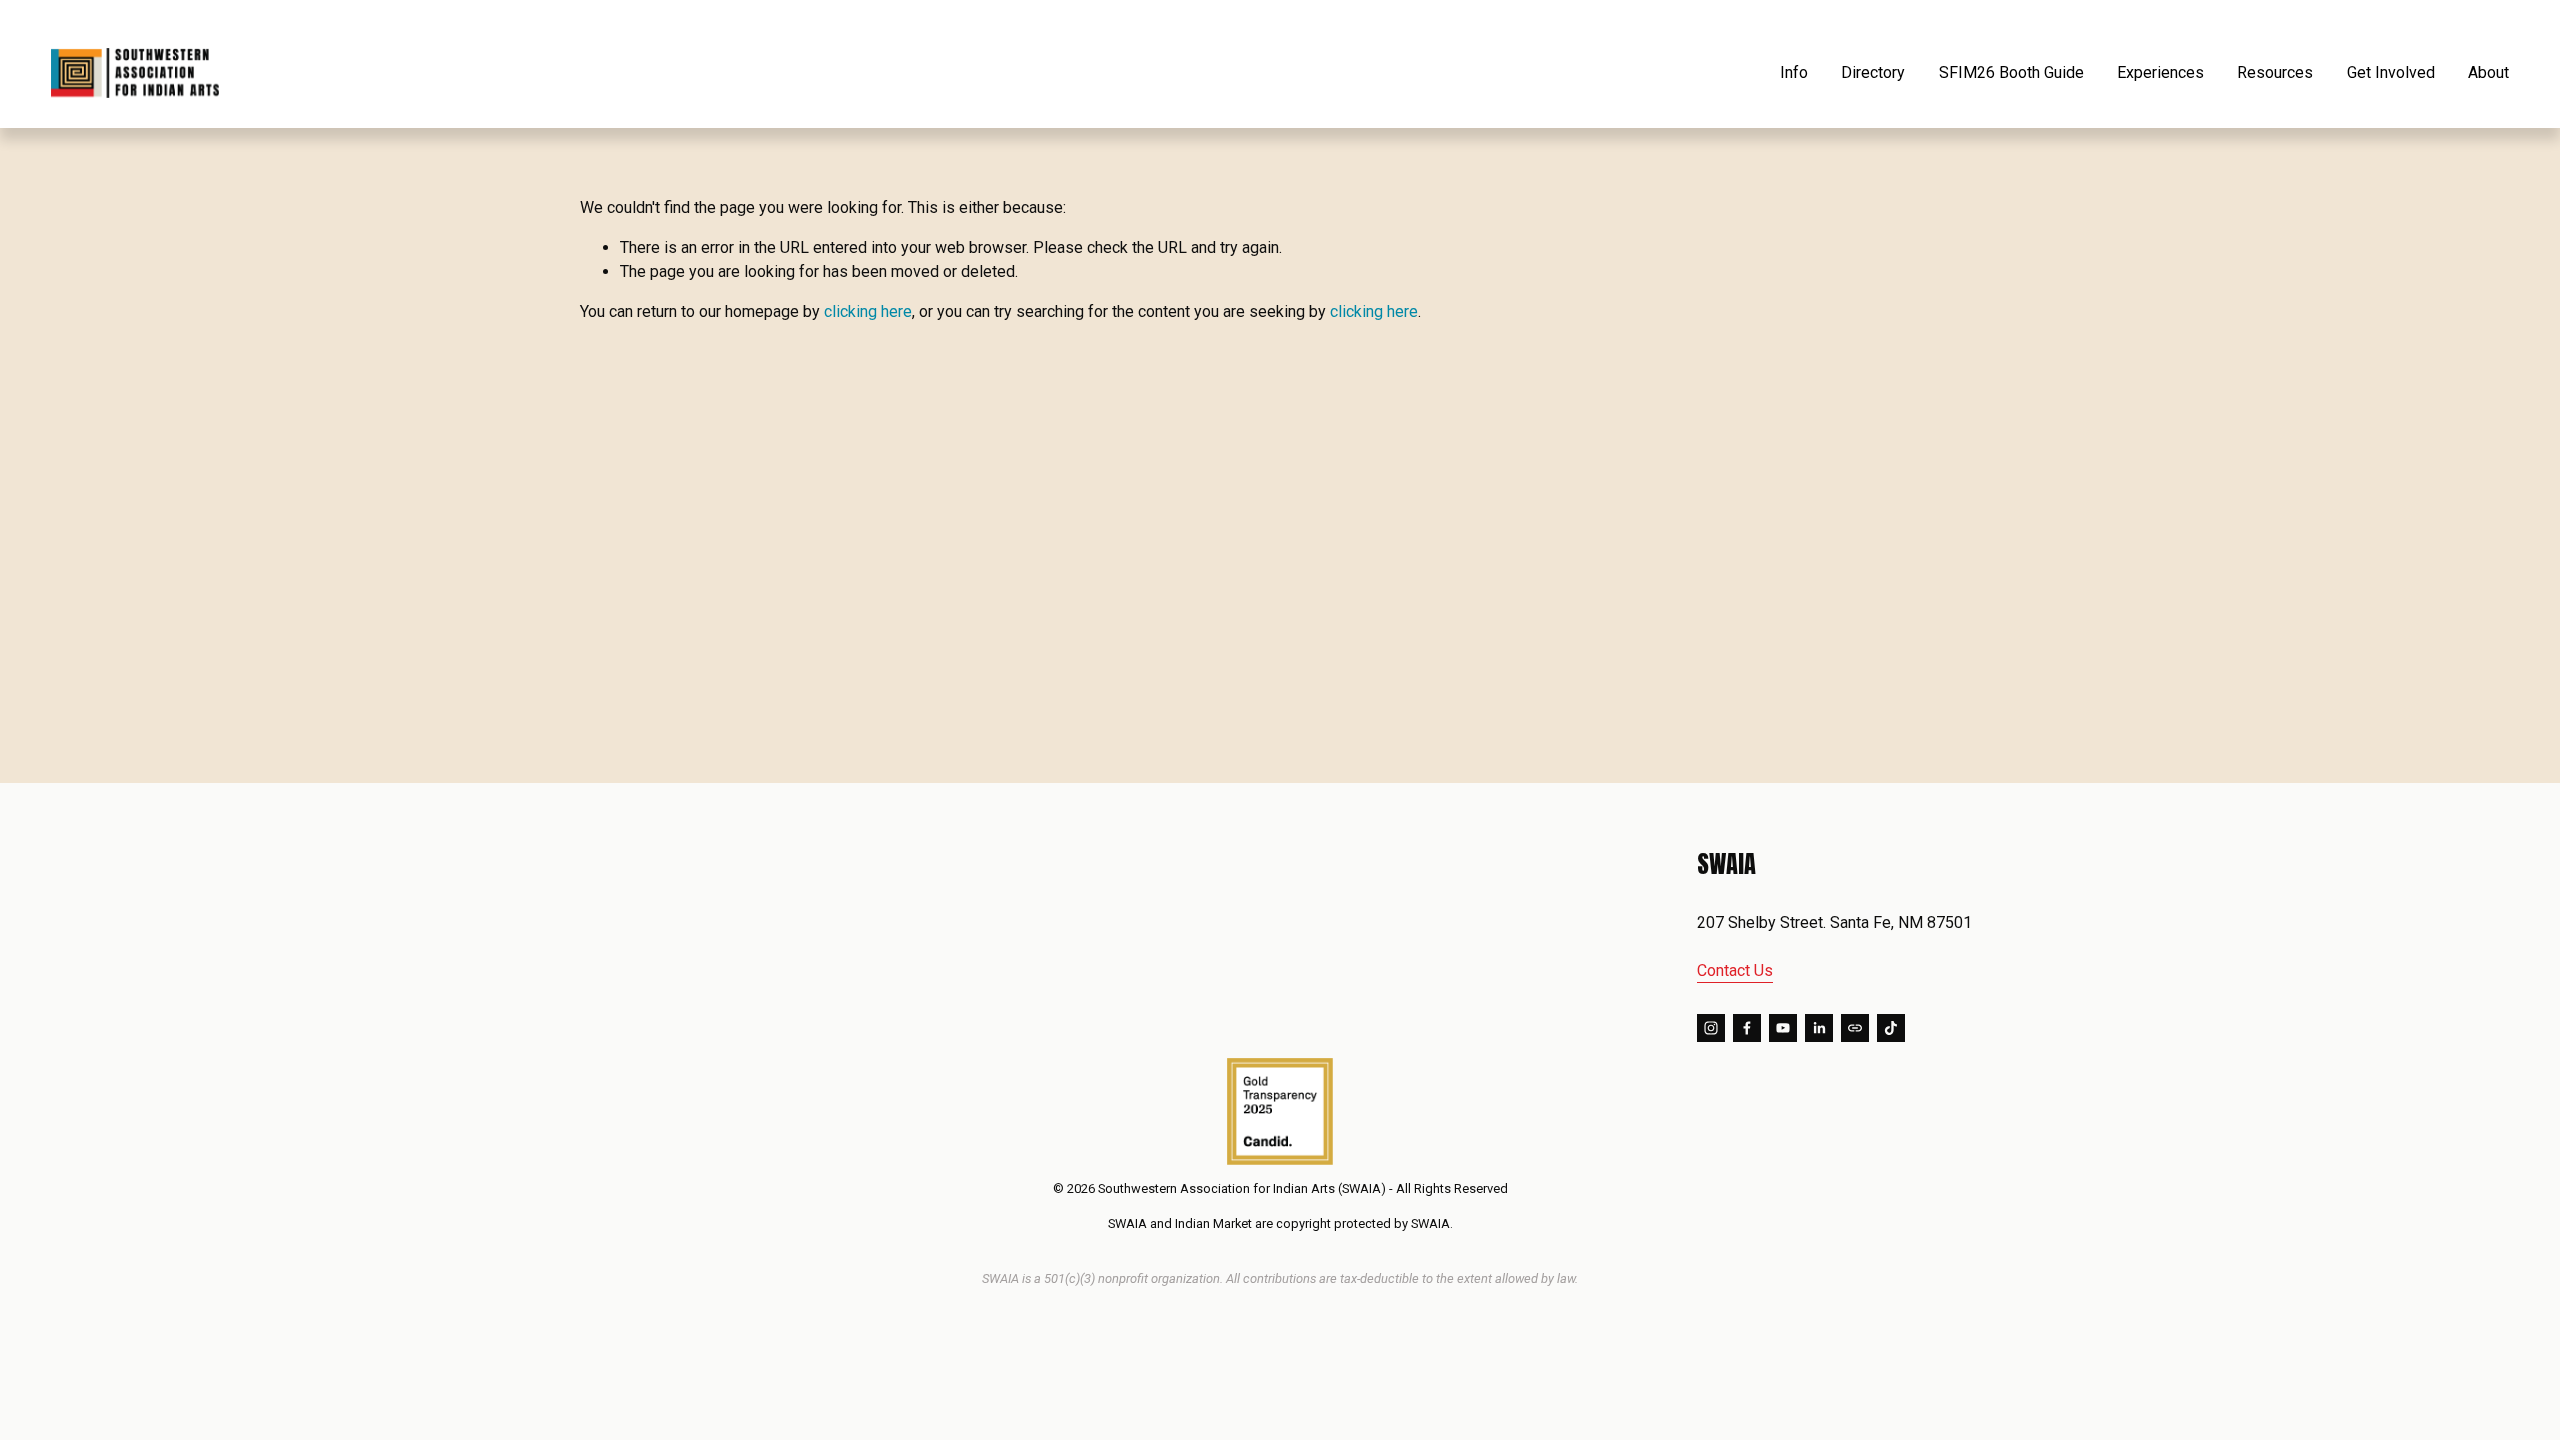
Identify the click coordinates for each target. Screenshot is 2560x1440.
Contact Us (1735, 970)
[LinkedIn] (1819, 1028)
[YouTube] (1783, 1028)
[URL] (1855, 1028)
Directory (1873, 72)
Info (1794, 72)
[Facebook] (1747, 1028)
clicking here (868, 311)
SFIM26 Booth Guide (2011, 72)
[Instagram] (1711, 1028)
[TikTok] (1891, 1028)
